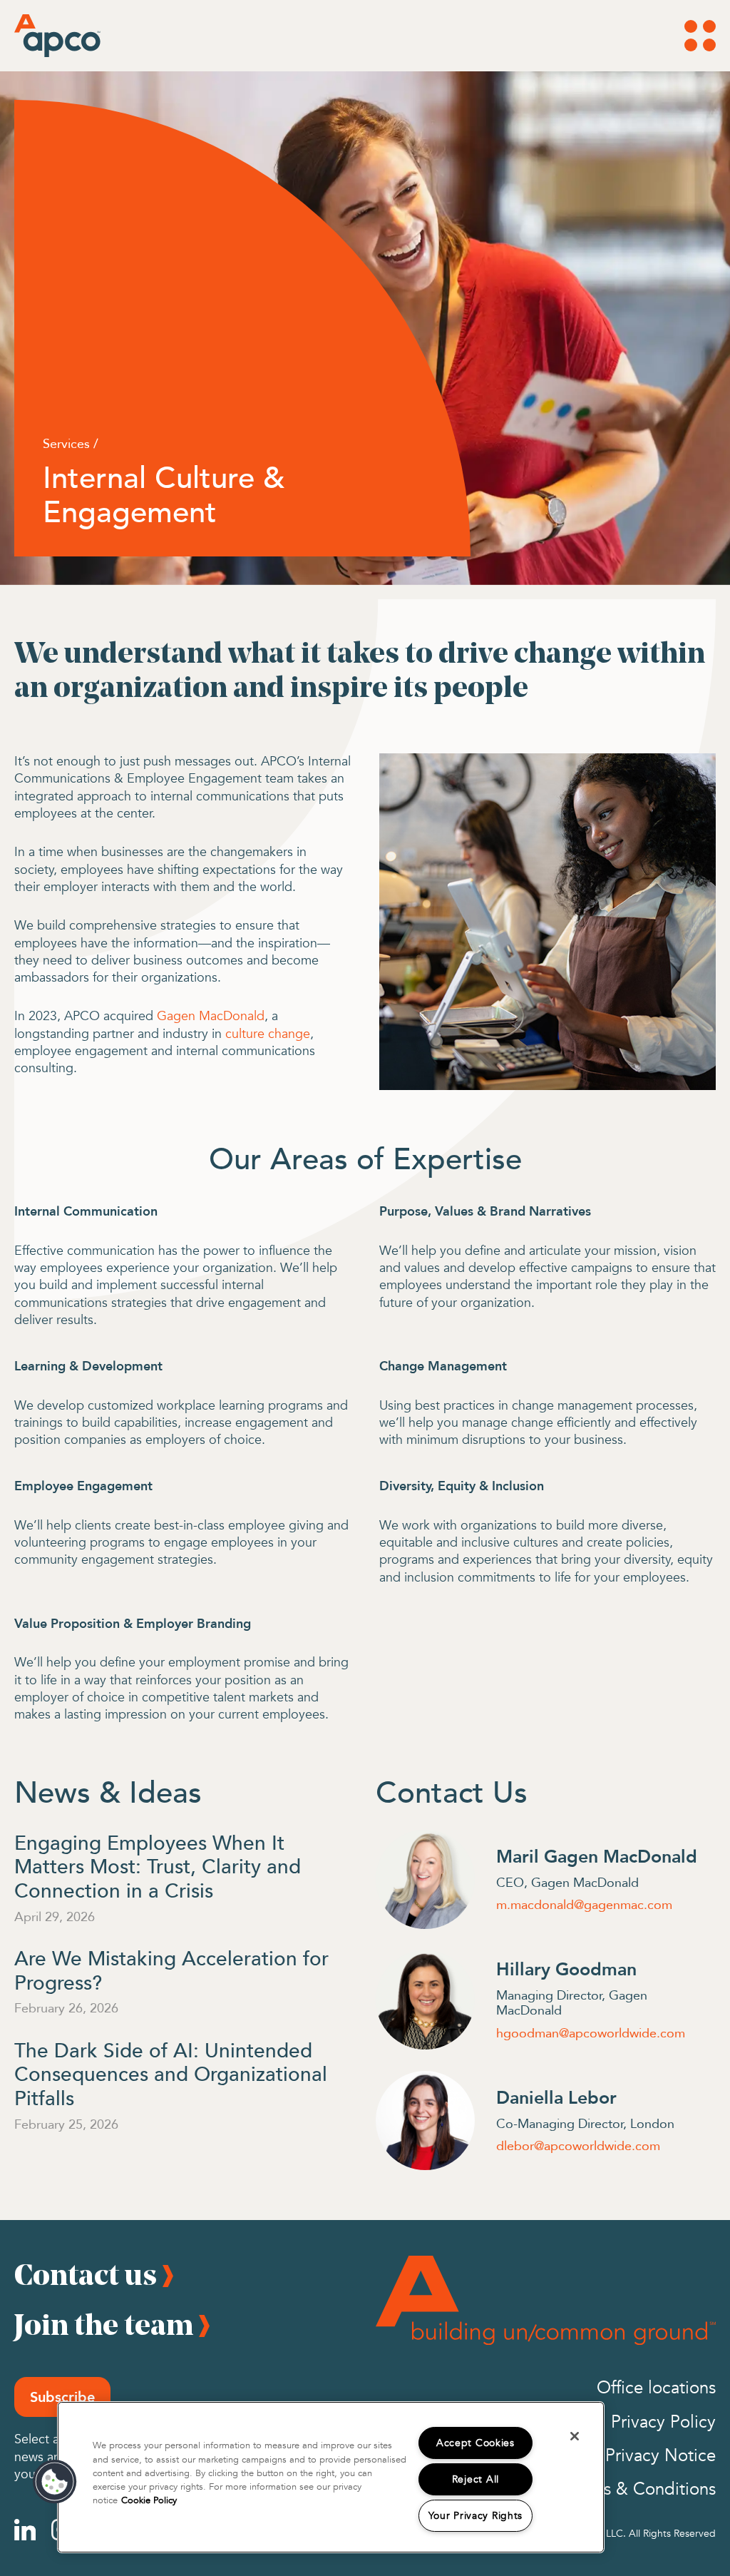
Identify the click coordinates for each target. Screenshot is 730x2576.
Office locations (656, 2388)
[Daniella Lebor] (425, 2121)
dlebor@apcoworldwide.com (578, 2146)
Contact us (86, 2274)
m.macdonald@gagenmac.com (584, 1905)
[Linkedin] (25, 2530)
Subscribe (62, 2397)
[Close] (575, 2436)
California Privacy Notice (622, 2456)
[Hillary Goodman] (425, 2000)
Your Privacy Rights (476, 2516)
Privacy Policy (663, 2422)
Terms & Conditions (641, 2489)
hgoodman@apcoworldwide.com (591, 2033)
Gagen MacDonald (211, 1016)
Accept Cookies (475, 2443)
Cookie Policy (149, 2500)
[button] (55, 2482)
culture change (268, 1034)
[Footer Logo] (546, 2300)
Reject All (475, 2479)
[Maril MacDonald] (425, 1879)
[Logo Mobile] (39, 36)
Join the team (104, 2324)
